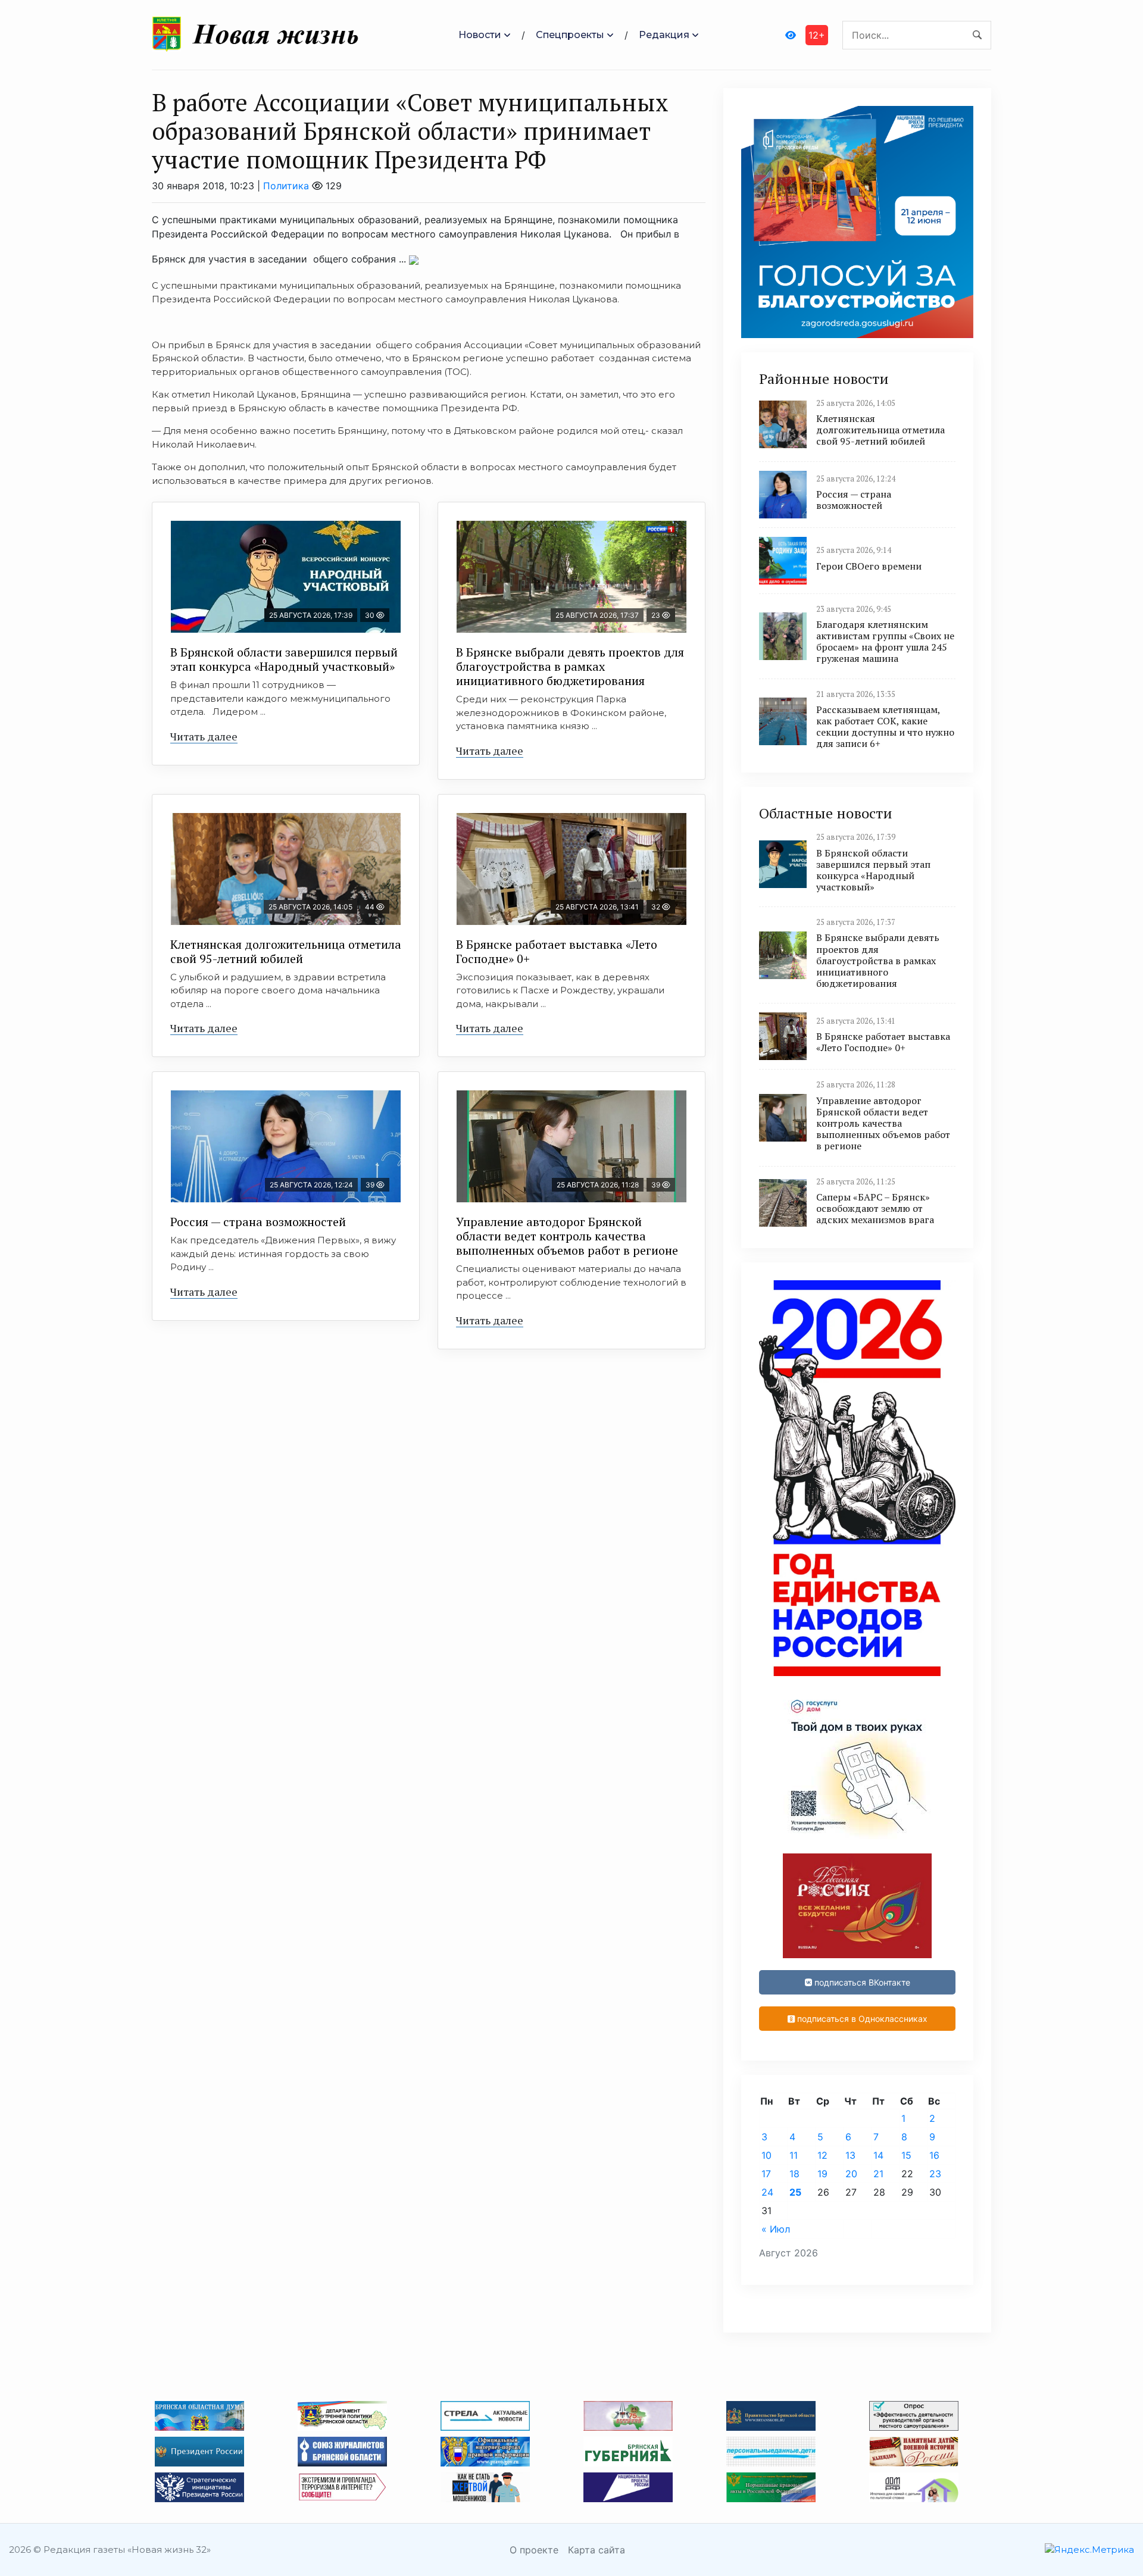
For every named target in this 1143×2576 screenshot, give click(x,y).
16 (934, 2155)
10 (766, 2155)
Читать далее (204, 736)
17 (766, 2174)
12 (822, 2155)
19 (822, 2174)
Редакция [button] (664, 35)
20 (851, 2174)
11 (794, 2155)
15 (906, 2155)
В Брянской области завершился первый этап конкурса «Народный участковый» (284, 659)
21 (878, 2174)
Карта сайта (597, 2550)
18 (794, 2174)
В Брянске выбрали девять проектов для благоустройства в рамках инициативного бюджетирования (570, 666)
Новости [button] (480, 35)
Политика (286, 186)
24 (767, 2192)
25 (795, 2192)
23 (935, 2174)
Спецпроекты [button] (570, 35)
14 (878, 2155)
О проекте (534, 2550)
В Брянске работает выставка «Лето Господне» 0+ (557, 951)
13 (850, 2155)
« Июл (776, 2229)
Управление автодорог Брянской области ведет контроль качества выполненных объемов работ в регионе (567, 1236)
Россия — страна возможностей (258, 1222)
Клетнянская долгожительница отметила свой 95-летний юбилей (286, 951)
